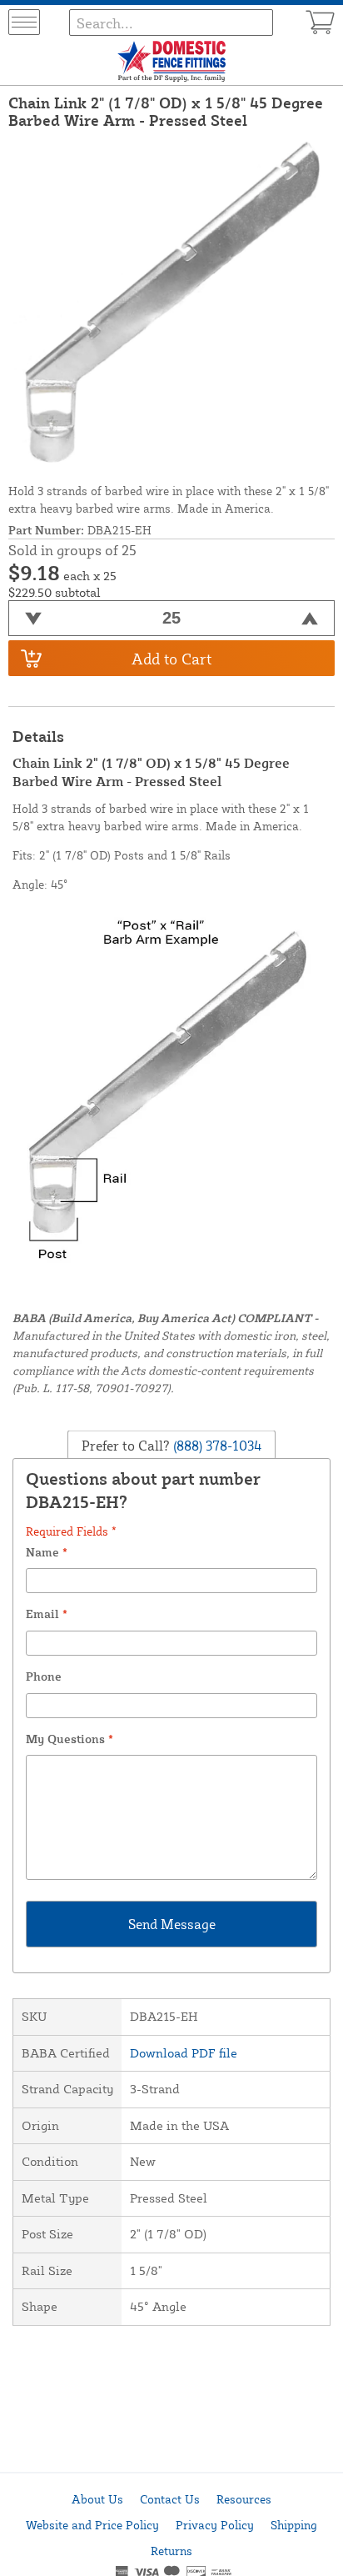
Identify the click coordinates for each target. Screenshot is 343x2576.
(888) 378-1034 (216, 1445)
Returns (171, 2551)
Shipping (294, 2525)
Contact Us (170, 2499)
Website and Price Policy (92, 2525)
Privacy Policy (215, 2525)
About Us (97, 2499)
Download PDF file (184, 2053)
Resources (244, 2499)
